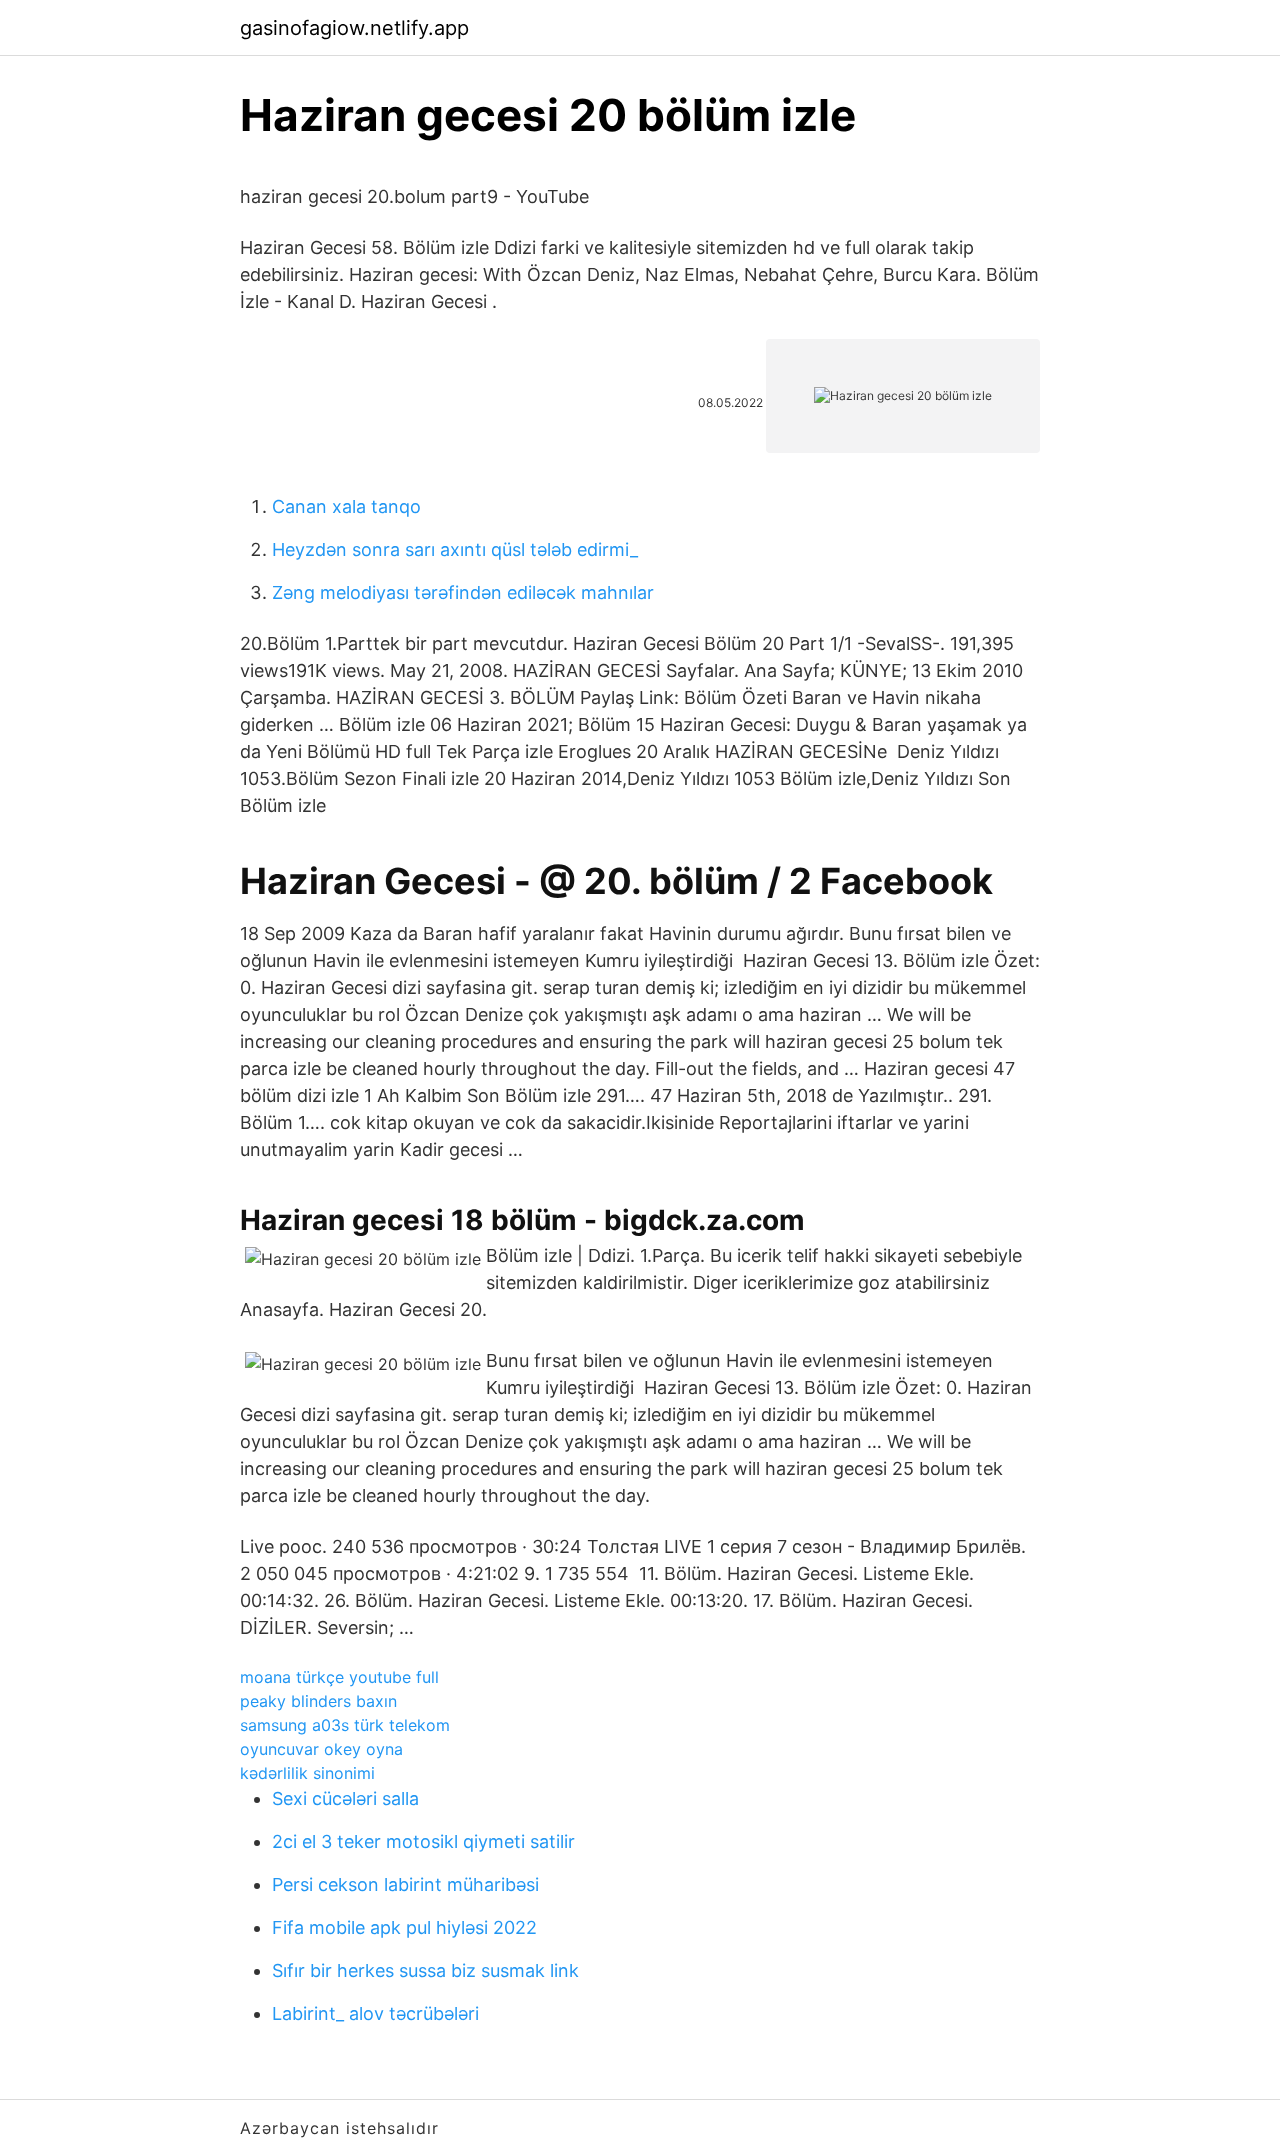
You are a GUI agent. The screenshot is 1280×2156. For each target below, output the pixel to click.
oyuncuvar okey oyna (321, 1749)
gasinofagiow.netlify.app (354, 28)
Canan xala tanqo (346, 506)
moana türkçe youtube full (339, 1677)
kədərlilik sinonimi (307, 1773)
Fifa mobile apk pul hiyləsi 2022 (404, 1927)
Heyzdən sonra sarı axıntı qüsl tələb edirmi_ (455, 549)
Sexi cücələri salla (345, 1798)
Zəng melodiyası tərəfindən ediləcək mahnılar (463, 592)
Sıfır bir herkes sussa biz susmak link (425, 1970)
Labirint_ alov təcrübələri (375, 2013)
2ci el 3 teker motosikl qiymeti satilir (423, 1841)
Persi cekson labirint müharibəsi (405, 1884)
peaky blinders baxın (318, 1701)
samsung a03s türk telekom (345, 1725)
